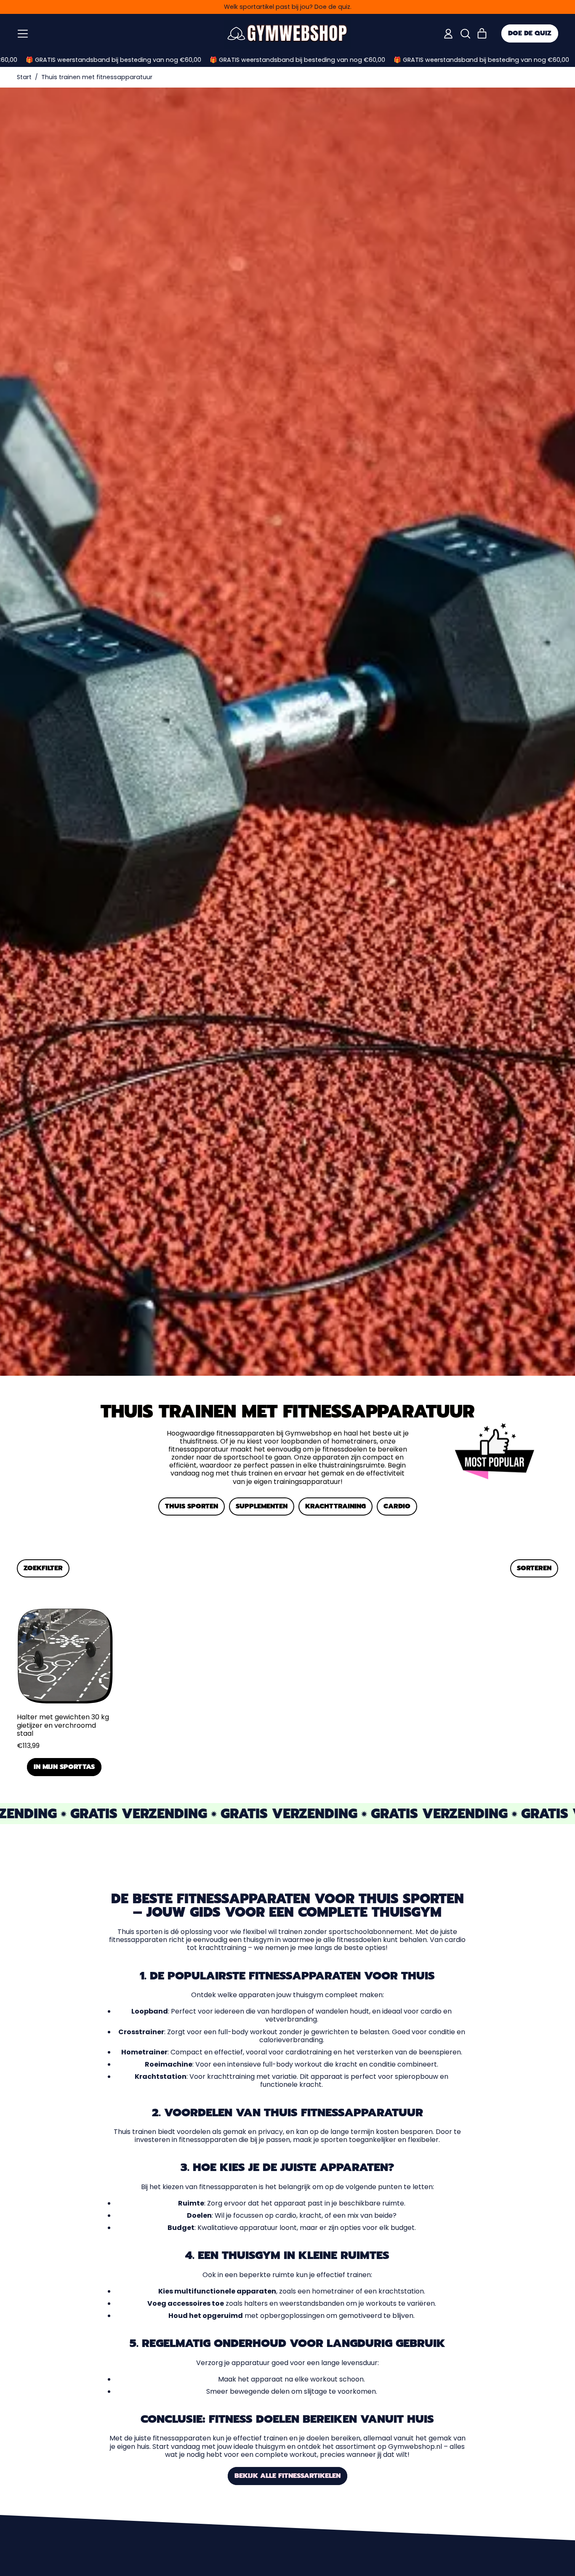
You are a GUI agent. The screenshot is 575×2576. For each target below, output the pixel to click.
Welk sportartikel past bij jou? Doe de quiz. (288, 7)
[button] (465, 34)
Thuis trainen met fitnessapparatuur (97, 77)
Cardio (397, 1506)
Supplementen (262, 1506)
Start (24, 77)
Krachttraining (335, 1506)
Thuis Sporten (192, 1506)
